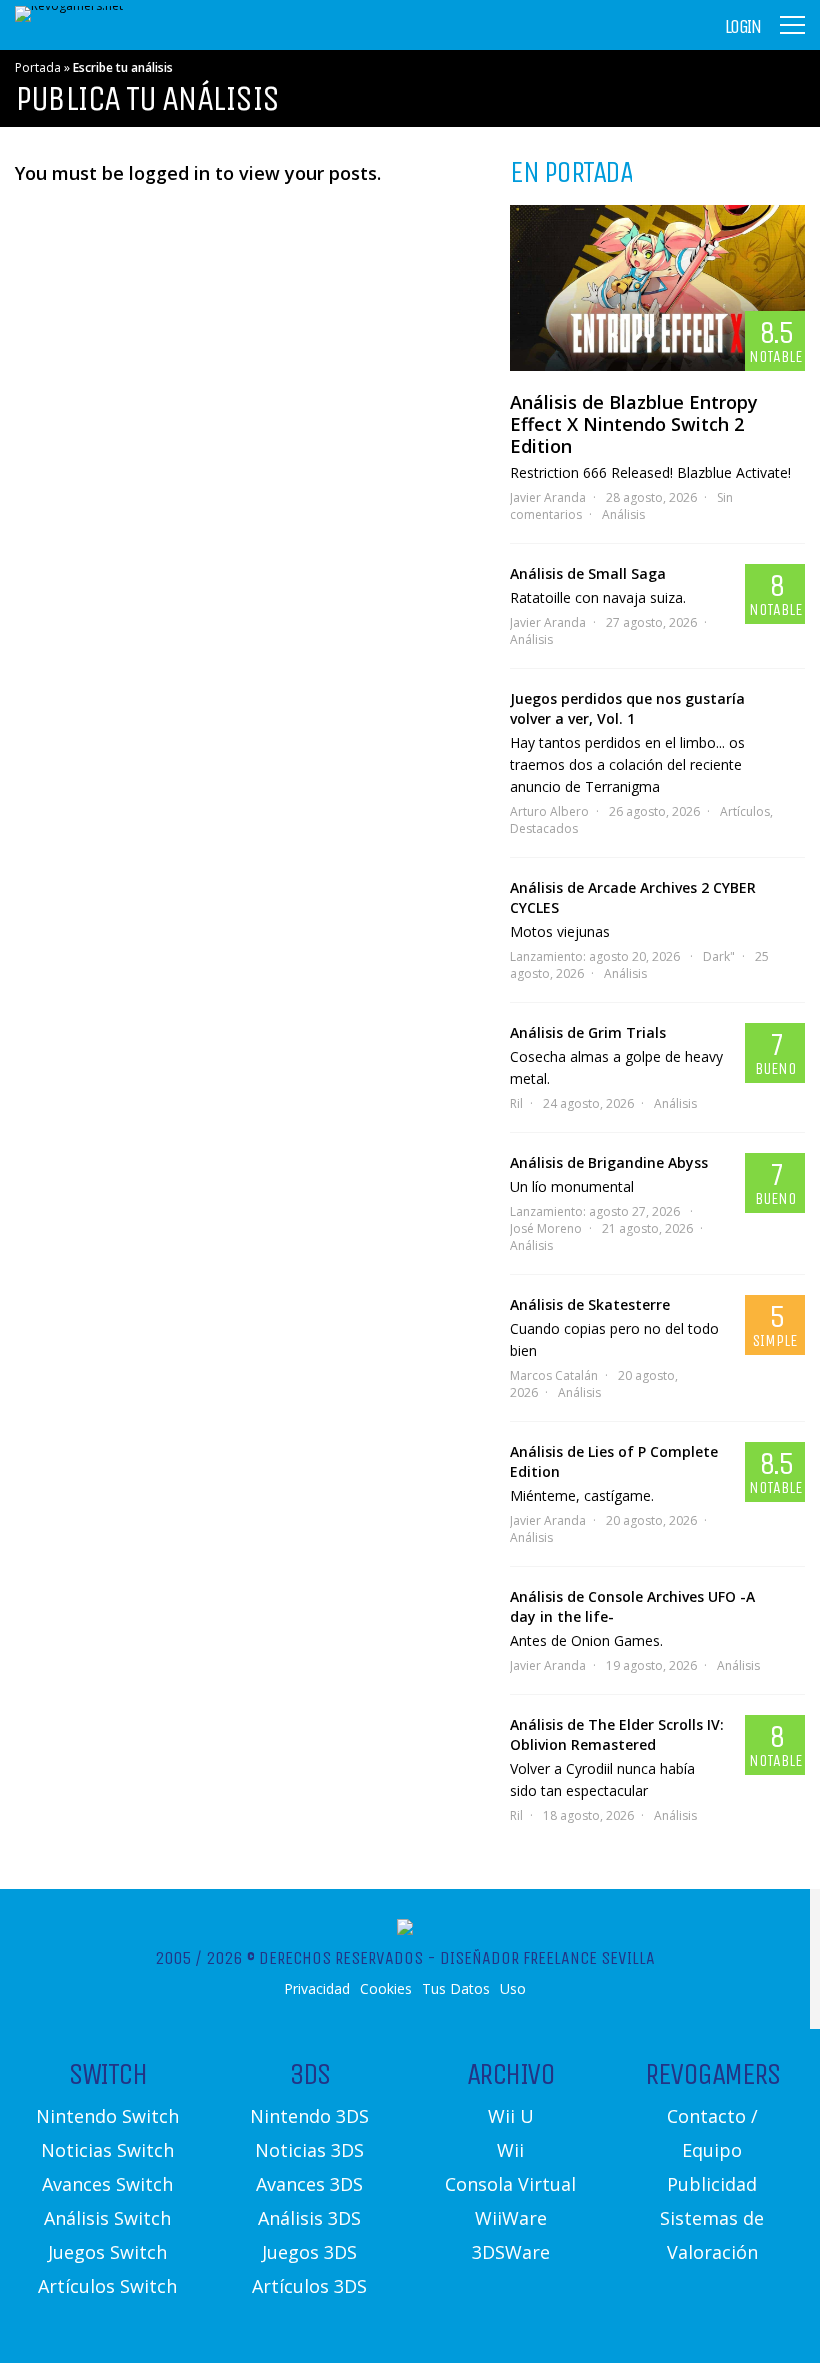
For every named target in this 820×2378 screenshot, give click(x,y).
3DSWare (511, 2252)
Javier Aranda (548, 497)
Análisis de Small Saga (588, 573)
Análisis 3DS (309, 2218)
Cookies (386, 1989)
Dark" (719, 956)
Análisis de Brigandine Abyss (609, 1162)
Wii (510, 2150)
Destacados (544, 828)
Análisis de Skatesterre (590, 1304)
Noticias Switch (107, 2150)
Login (743, 27)
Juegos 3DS (309, 2252)
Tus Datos (456, 1989)
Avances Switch (107, 2184)
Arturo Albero (549, 811)
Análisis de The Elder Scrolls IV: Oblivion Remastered (617, 1734)
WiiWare (511, 2218)
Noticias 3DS (309, 2150)
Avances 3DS (309, 2184)
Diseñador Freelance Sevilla (547, 1958)
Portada (38, 67)
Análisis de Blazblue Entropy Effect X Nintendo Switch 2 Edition (634, 424)
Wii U (511, 2116)
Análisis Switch (107, 2218)
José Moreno (546, 1228)
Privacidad (317, 1989)
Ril (516, 1103)
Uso (513, 1989)
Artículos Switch (107, 2286)
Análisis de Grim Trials (588, 1032)
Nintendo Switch (107, 2116)
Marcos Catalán (554, 1375)
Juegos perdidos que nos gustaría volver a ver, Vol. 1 (627, 708)
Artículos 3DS (309, 2286)
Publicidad (712, 2184)
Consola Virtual (510, 2184)
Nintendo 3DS (309, 2116)
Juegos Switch (107, 2252)
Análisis (623, 514)
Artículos (745, 811)
